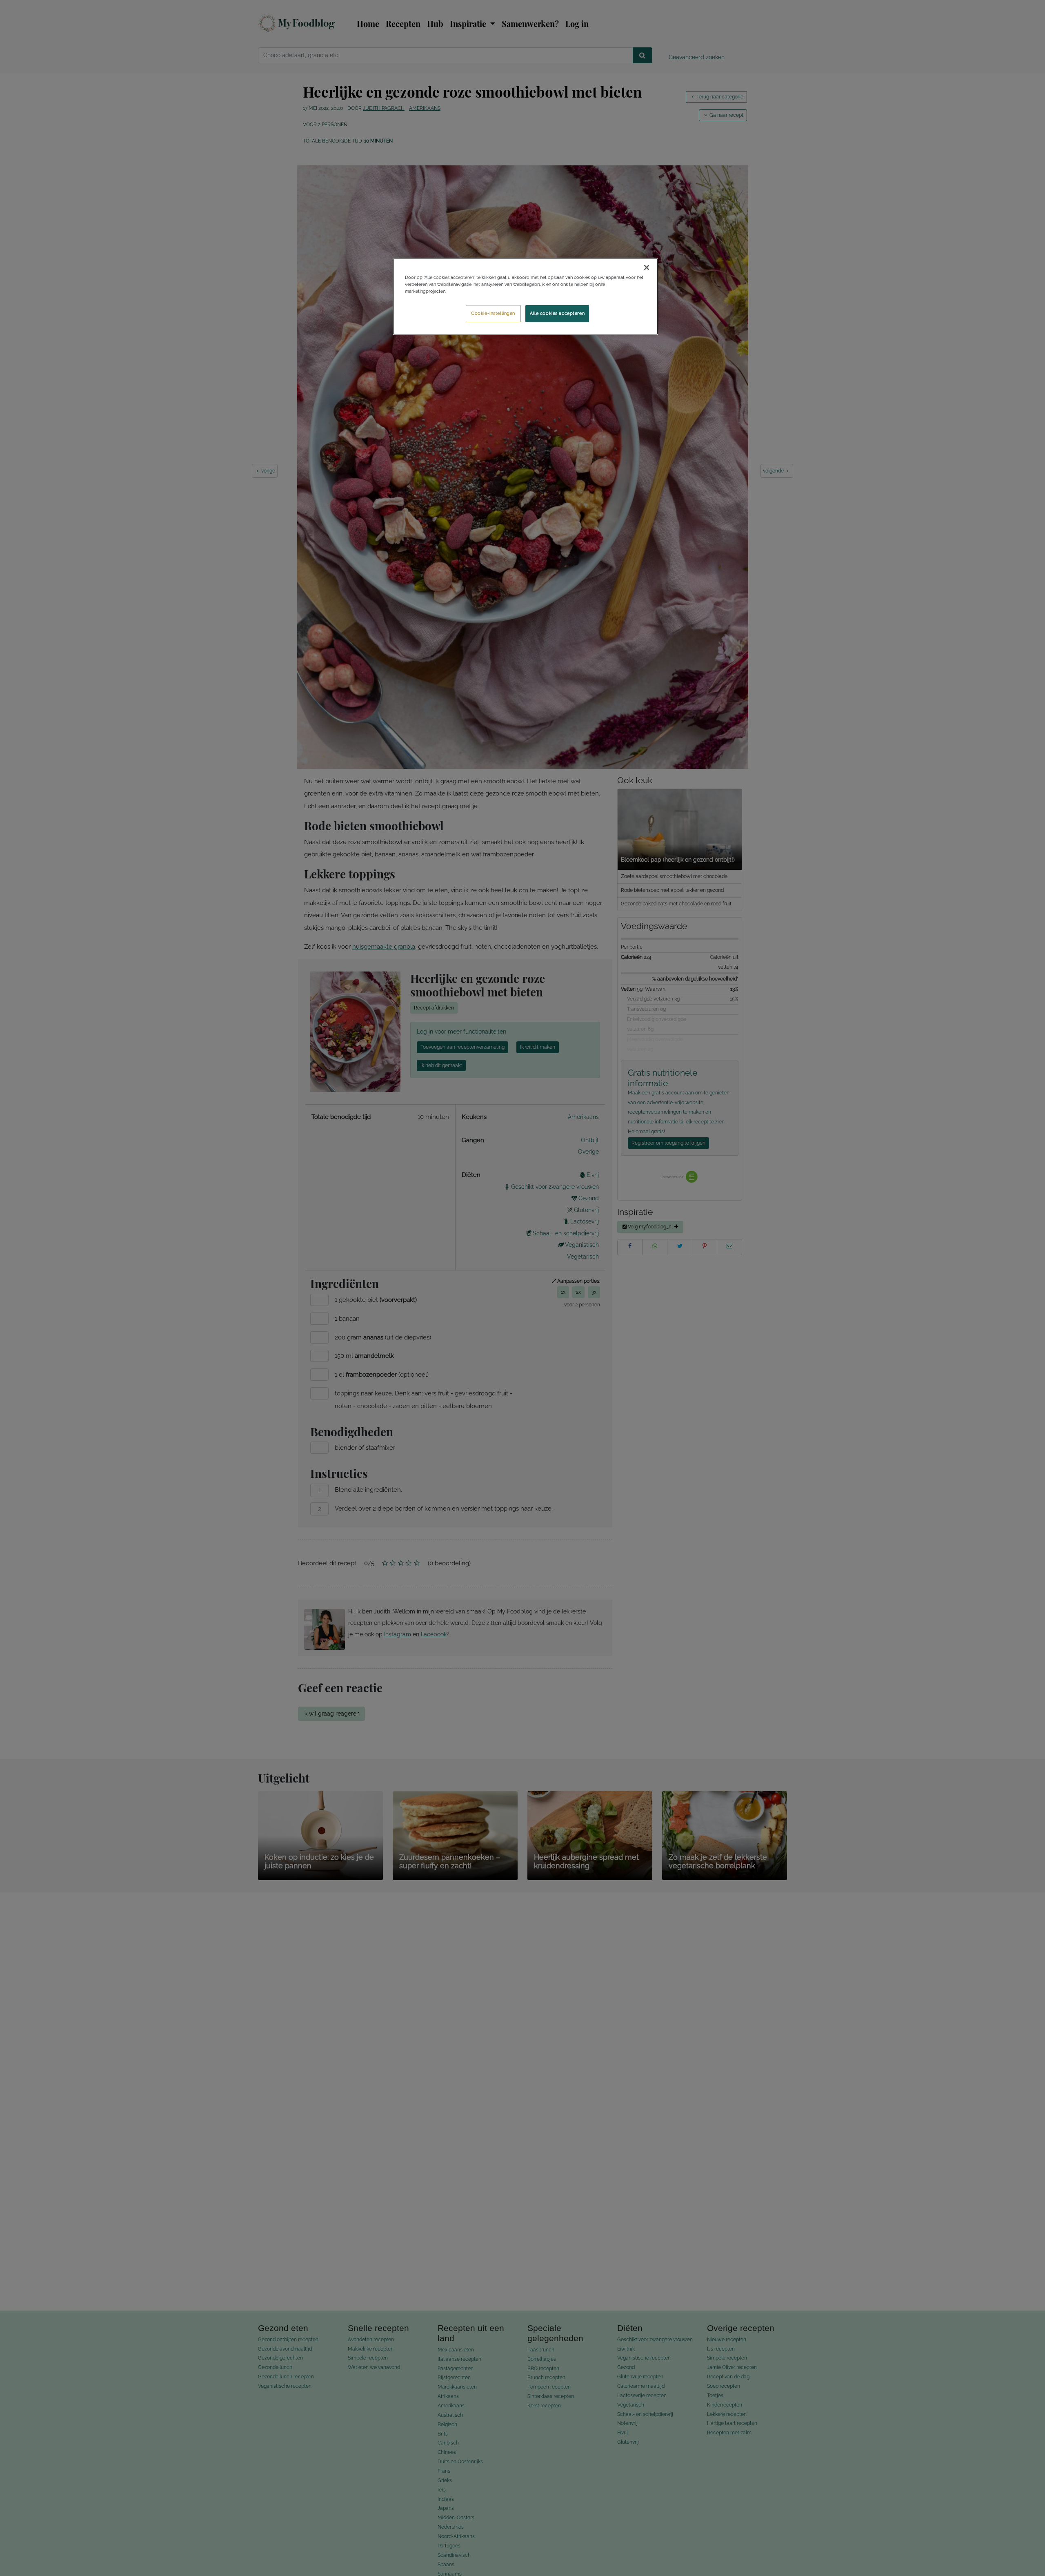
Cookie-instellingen (493, 313)
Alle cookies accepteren (557, 313)
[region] (525, 296)
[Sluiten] (647, 267)
